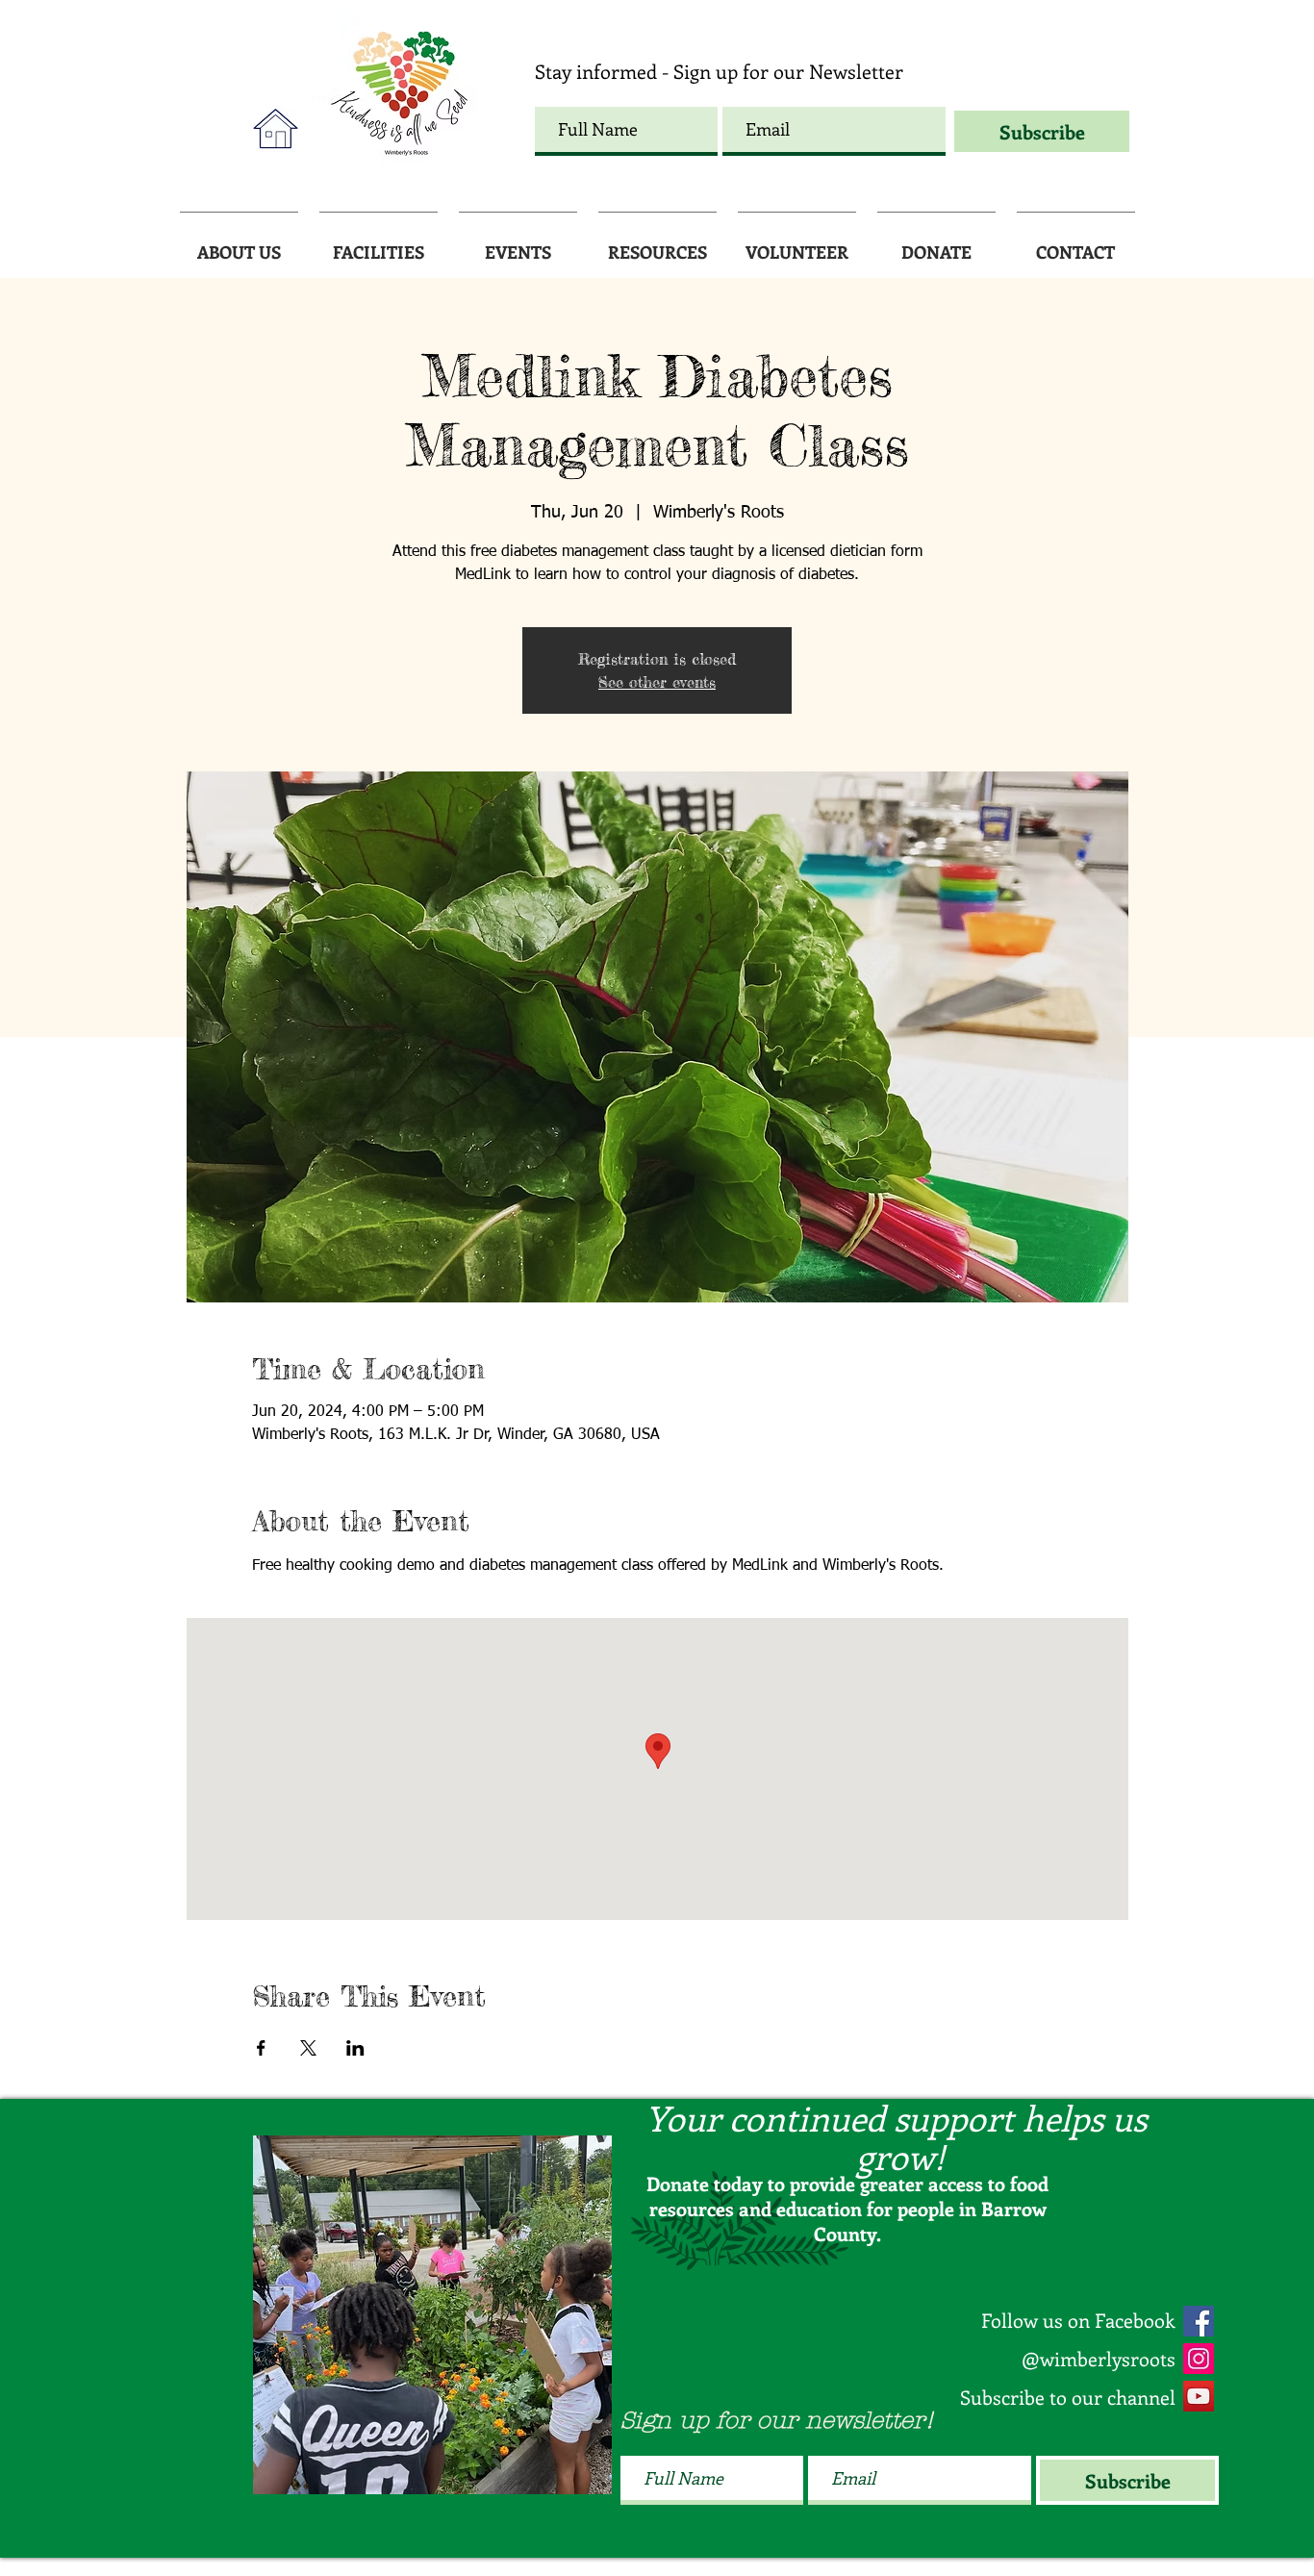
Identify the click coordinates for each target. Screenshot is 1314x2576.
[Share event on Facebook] (261, 2048)
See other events (657, 682)
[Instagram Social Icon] (1199, 2359)
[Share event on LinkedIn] (355, 2048)
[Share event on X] (308, 2048)
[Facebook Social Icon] (1199, 2321)
